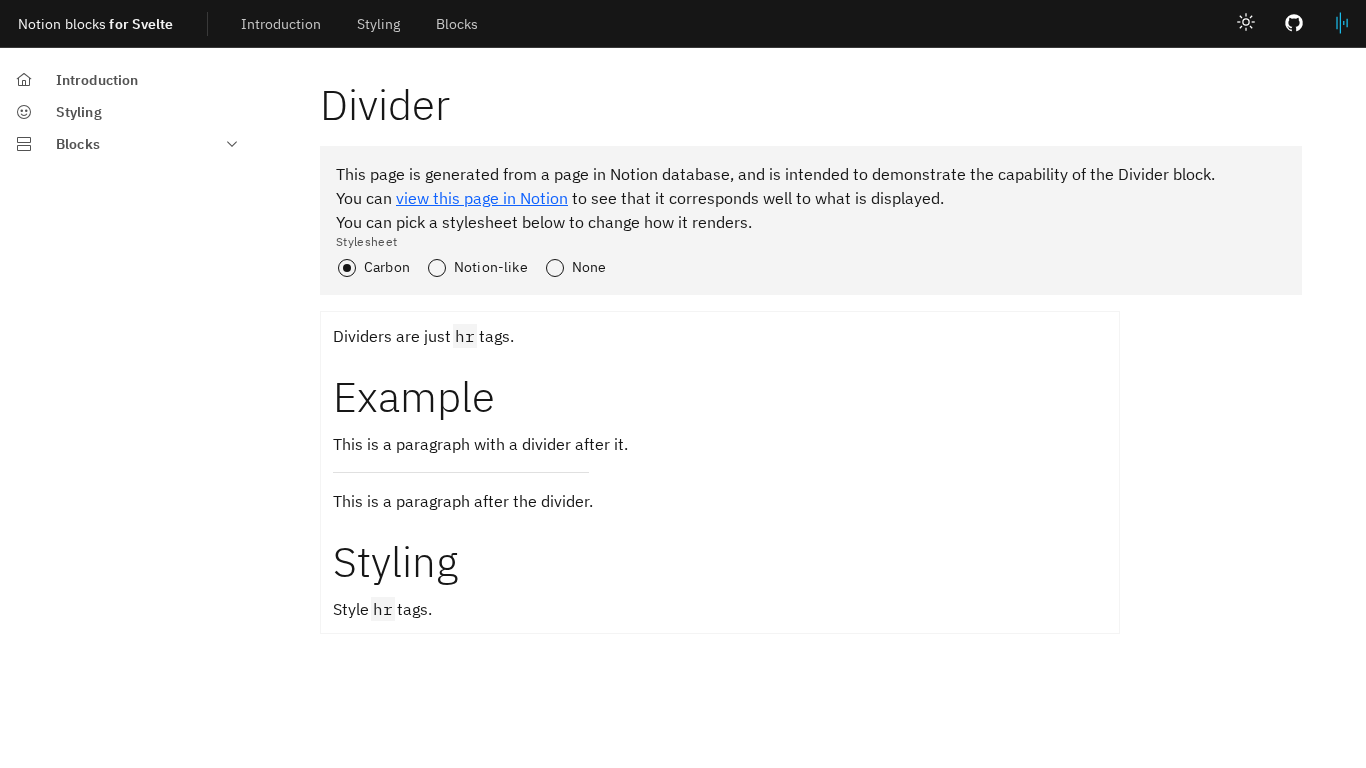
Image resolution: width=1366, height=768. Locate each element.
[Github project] (1294, 24)
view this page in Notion (482, 198)
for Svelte (95, 24)
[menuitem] (281, 23)
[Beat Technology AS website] (1342, 24)
